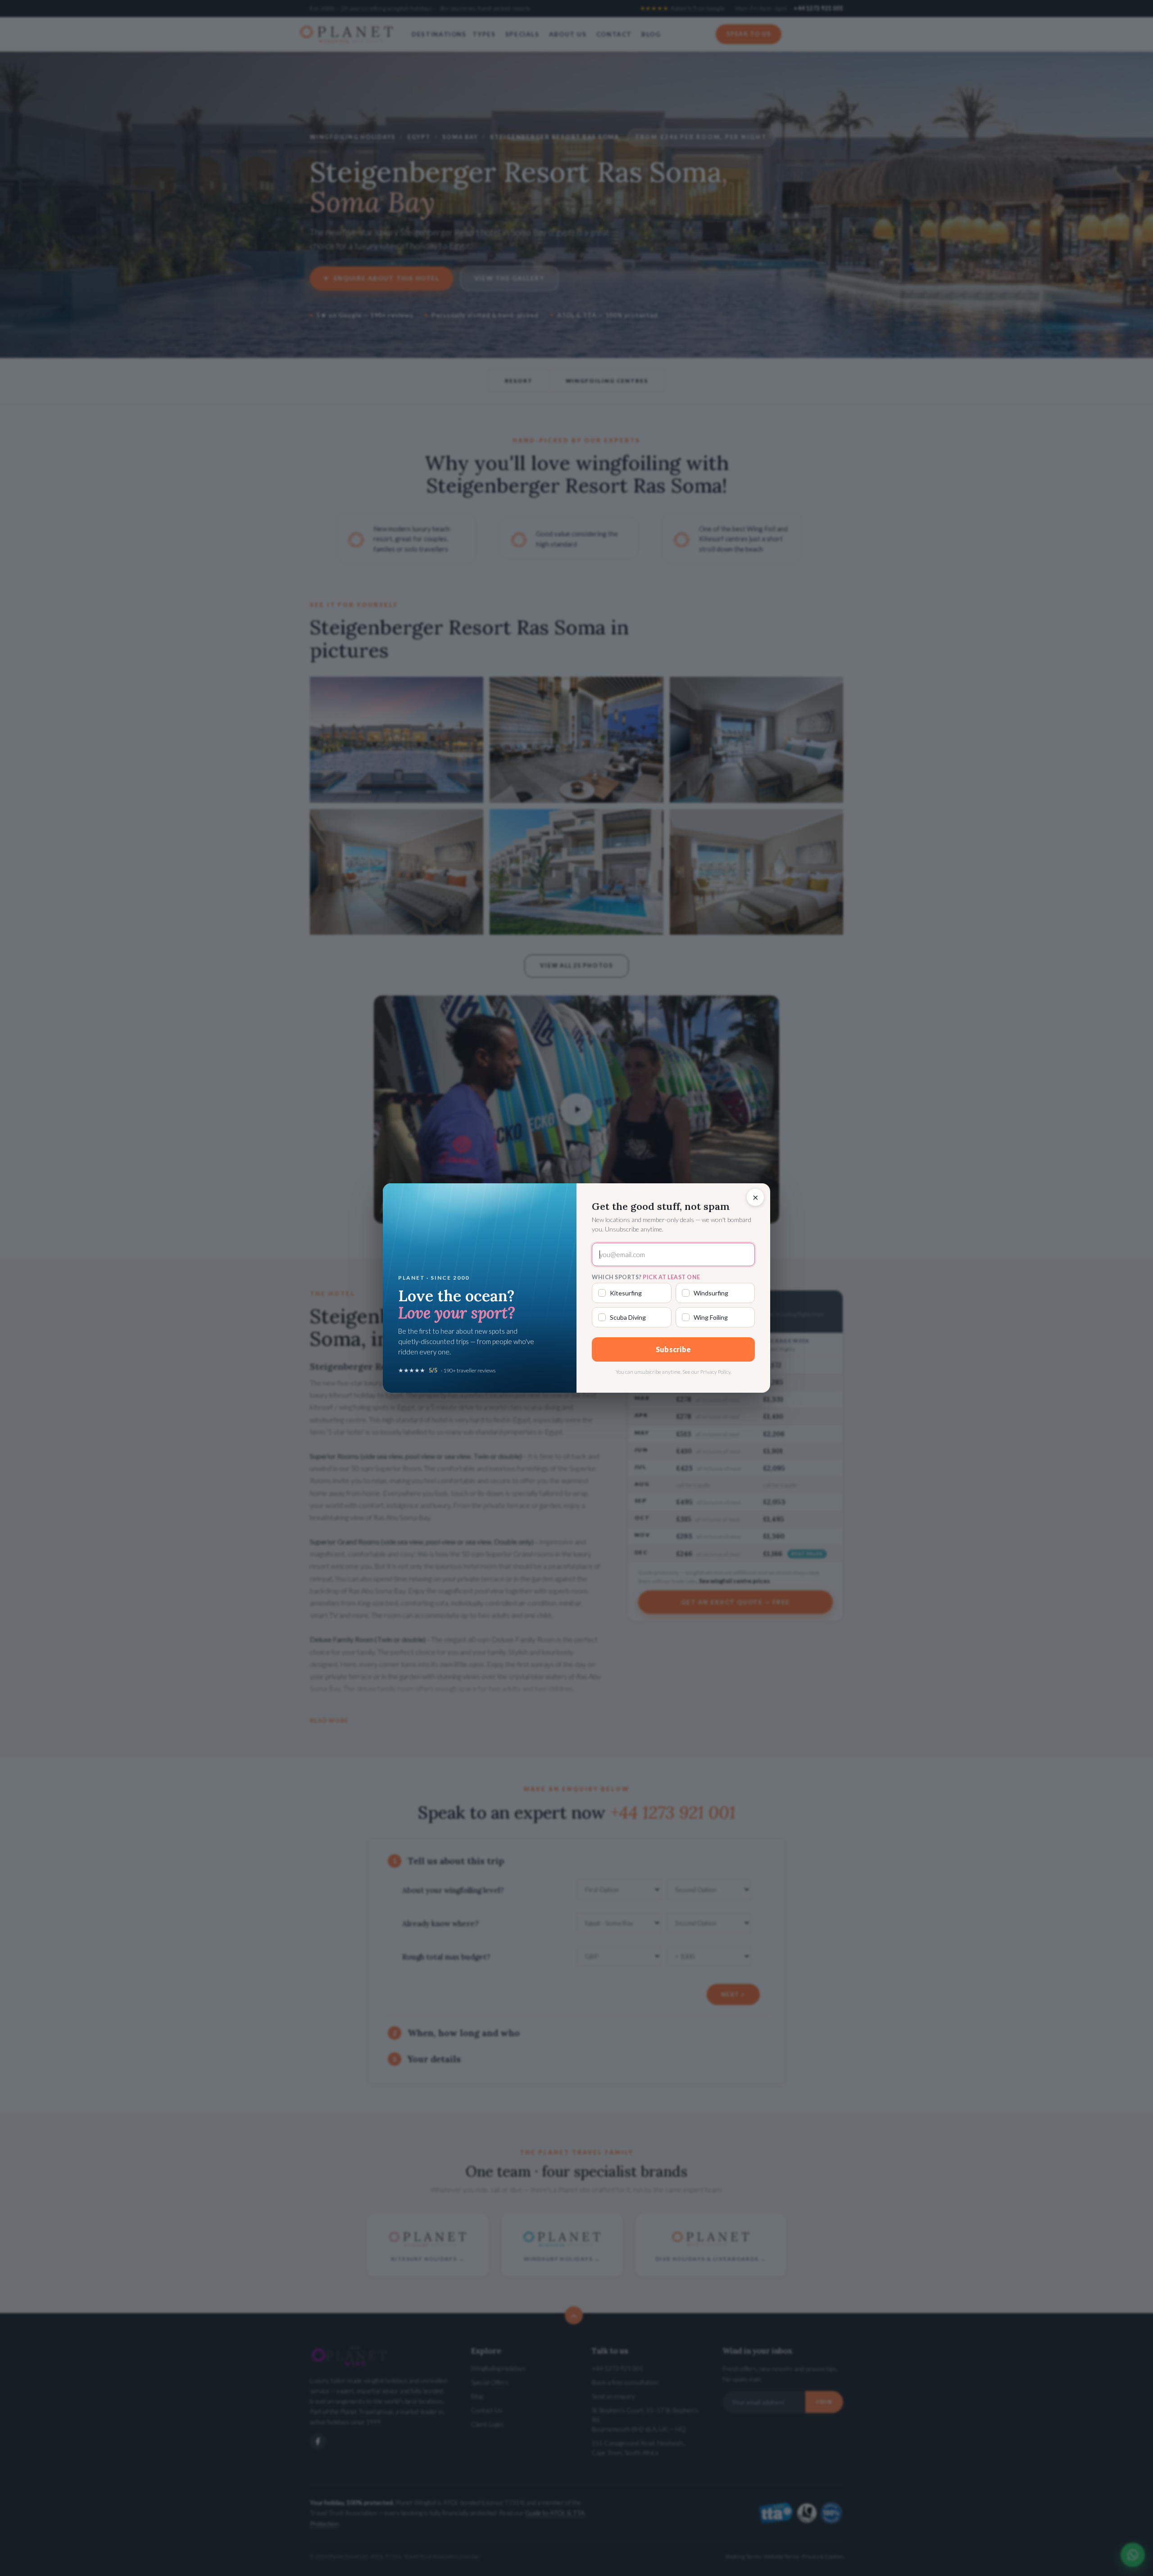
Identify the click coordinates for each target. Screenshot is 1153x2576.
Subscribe (674, 1349)
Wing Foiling (711, 1317)
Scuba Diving (628, 1317)
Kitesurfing (626, 1293)
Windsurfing (711, 1293)
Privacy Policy (715, 1372)
